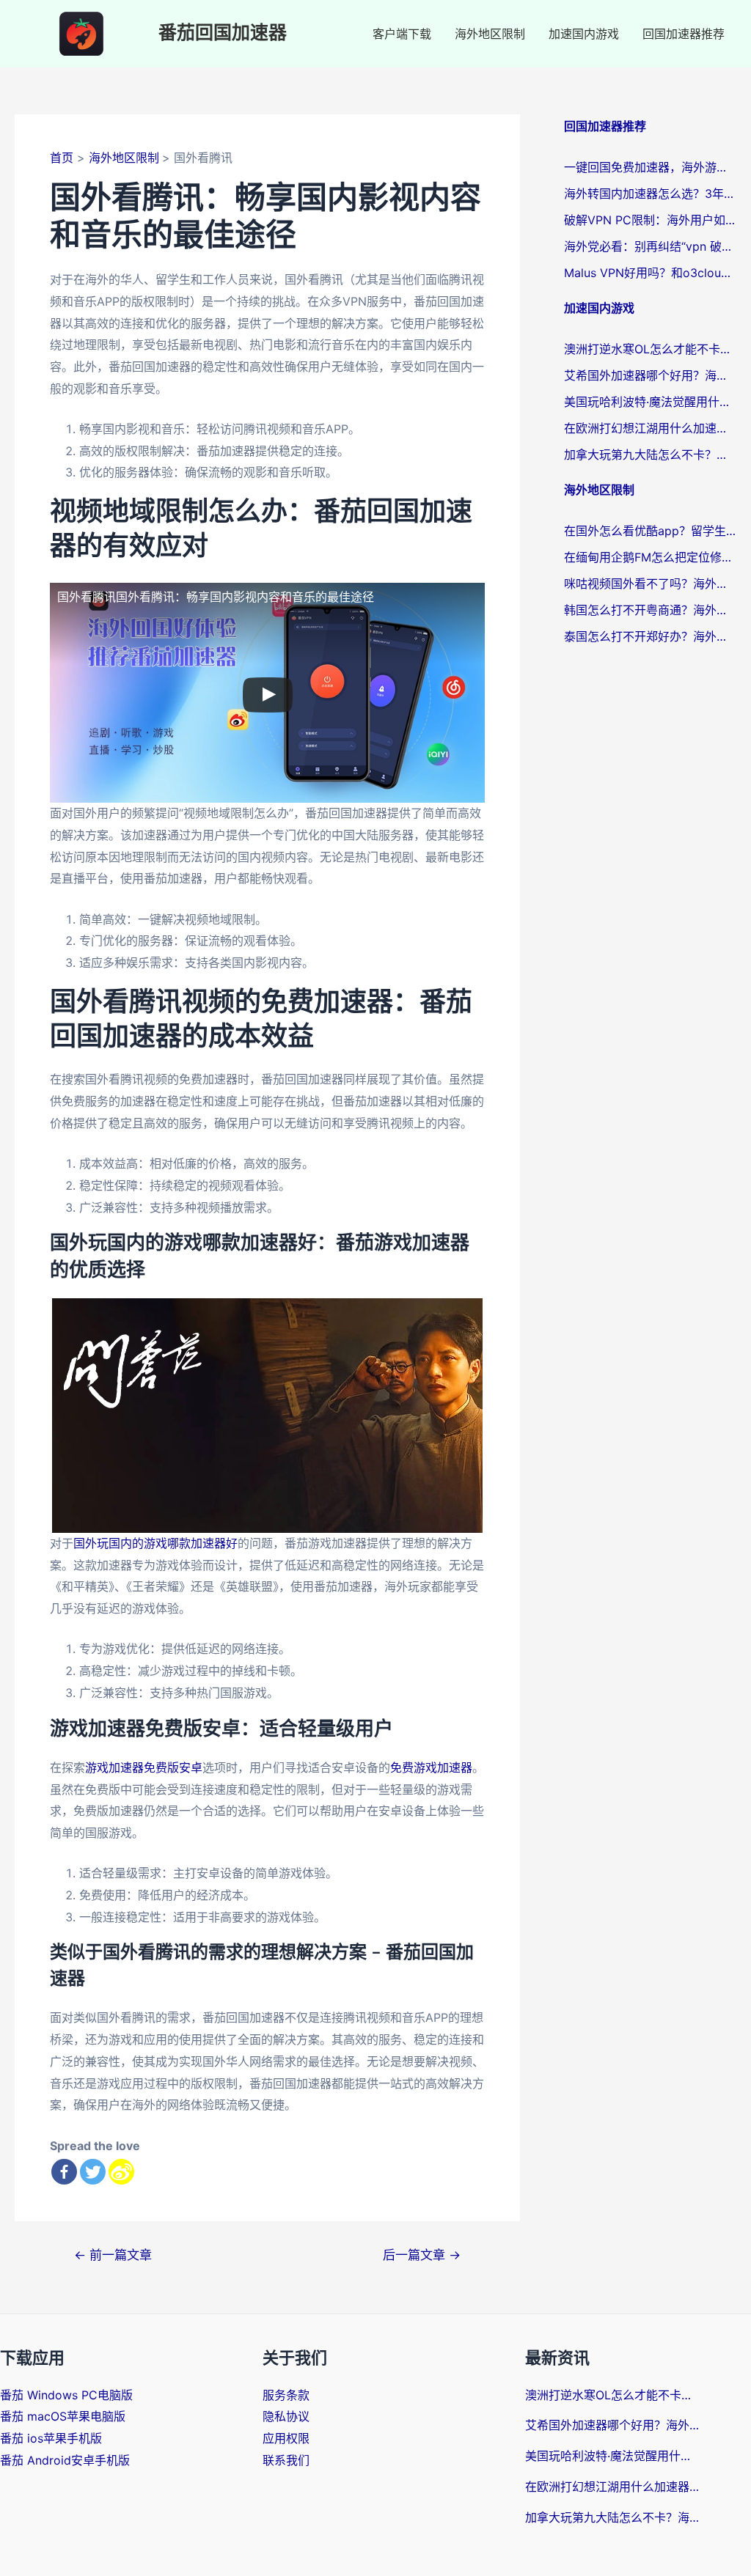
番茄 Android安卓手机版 (65, 2460)
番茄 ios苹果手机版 (51, 2438)
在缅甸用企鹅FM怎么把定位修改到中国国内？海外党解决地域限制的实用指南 (650, 557)
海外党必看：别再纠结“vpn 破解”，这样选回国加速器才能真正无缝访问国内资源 (650, 246)
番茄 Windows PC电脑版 (66, 2395)
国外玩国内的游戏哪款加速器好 (155, 1543)
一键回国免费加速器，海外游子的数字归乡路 (650, 167)
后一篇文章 (422, 2255)
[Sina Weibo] (121, 2172)
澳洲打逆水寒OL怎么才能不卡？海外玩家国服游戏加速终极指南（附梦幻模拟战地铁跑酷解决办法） (650, 349)
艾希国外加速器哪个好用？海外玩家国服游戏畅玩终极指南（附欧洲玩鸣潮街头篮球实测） (650, 375)
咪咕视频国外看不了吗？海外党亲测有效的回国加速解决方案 (650, 584)
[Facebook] (64, 2172)
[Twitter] (93, 2172)
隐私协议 (286, 2416)
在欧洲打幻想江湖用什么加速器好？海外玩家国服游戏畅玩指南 (650, 428)
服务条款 (286, 2395)
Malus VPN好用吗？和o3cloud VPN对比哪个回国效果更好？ (650, 273)
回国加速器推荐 (684, 34)
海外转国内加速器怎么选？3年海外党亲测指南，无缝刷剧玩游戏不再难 (650, 194)
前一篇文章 (113, 2255)
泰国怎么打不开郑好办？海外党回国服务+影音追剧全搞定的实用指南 (650, 636)
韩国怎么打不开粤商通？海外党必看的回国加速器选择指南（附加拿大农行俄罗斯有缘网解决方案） (650, 610)
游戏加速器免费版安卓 (144, 1767)
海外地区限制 (490, 34)
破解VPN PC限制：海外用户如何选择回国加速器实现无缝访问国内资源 (650, 220)
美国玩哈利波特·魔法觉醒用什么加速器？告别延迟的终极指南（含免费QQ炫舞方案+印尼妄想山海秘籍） (650, 402)
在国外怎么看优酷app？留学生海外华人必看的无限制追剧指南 (650, 531)
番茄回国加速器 (223, 33)
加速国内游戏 (584, 34)
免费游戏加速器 (431, 1767)
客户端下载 (402, 34)
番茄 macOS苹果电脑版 (63, 2416)
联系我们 (286, 2460)
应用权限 (286, 2438)
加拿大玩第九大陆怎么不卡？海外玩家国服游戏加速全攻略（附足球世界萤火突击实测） (650, 455)
